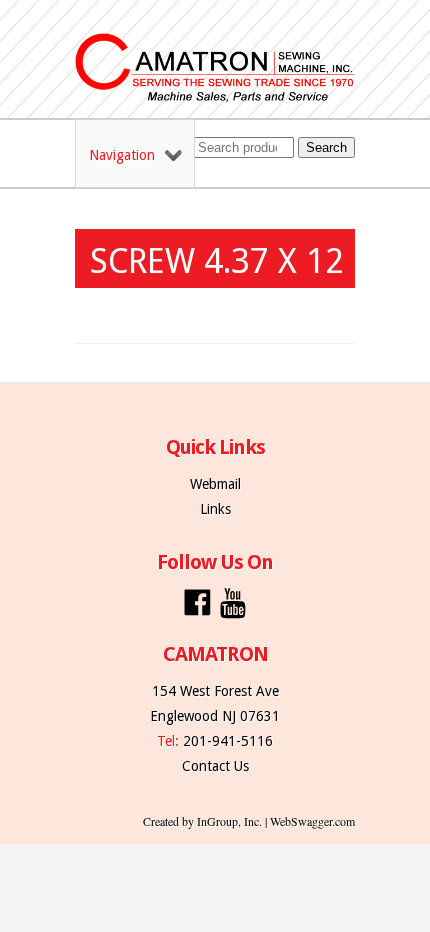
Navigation (122, 155)
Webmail (215, 484)
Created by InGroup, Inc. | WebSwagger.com (249, 821)
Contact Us (215, 766)
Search (326, 147)
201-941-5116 (228, 741)
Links (215, 509)
